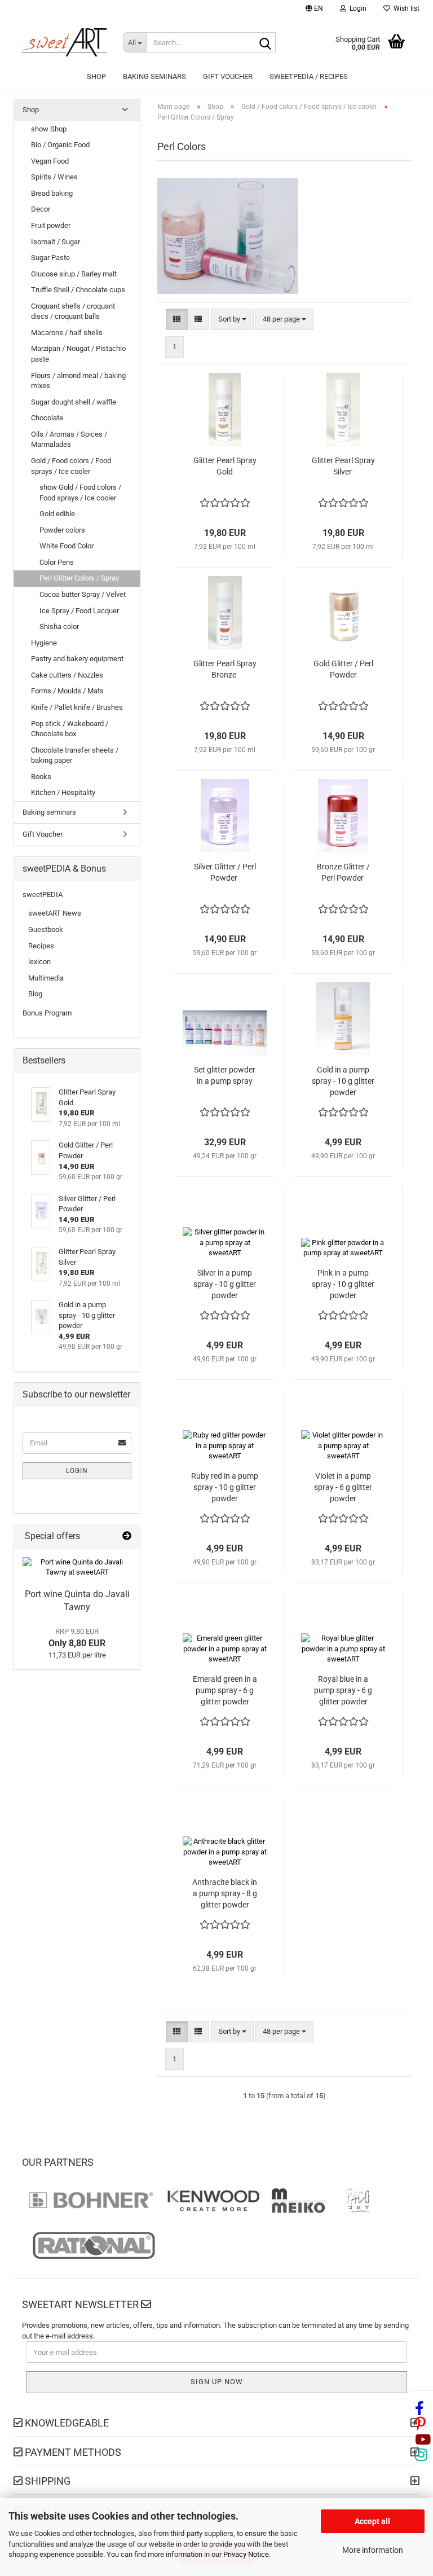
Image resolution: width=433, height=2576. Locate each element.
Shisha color (59, 627)
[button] (314, 10)
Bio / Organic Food (60, 145)
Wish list (405, 8)
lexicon (39, 962)
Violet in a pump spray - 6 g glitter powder (343, 1487)
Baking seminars (154, 76)
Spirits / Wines (54, 177)
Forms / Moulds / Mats (67, 691)
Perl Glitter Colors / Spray (79, 578)
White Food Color (67, 546)
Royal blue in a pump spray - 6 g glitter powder (343, 1690)
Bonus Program (47, 1013)
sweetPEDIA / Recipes (309, 76)
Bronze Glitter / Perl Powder (343, 872)
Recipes (41, 946)
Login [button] (356, 8)
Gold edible (57, 514)
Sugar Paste (50, 258)
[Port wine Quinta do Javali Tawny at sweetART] (77, 1568)
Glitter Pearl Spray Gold (225, 466)
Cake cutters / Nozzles (67, 675)
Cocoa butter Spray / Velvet (83, 594)
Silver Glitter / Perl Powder (225, 872)
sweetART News (55, 913)
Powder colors (62, 530)
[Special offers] (127, 1537)
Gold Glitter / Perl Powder (343, 669)
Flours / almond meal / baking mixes (78, 381)
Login (77, 1471)
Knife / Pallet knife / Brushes (77, 707)
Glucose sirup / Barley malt (74, 274)
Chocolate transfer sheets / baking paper (75, 755)
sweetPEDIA (43, 894)
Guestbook (46, 929)
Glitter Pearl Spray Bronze (225, 669)
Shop (96, 76)
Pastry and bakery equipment (77, 659)
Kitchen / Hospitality (63, 792)
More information (373, 2550)
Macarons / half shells (67, 333)
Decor (41, 209)
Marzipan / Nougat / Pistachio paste (78, 354)
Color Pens (57, 562)
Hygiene (44, 643)
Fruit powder (51, 225)
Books (41, 777)
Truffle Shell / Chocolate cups (78, 290)
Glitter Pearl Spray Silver (343, 466)
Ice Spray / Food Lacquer (79, 611)
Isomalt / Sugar (56, 242)
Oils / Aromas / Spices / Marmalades (69, 439)
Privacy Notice (246, 2554)
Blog (35, 994)
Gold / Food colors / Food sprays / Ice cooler (71, 466)
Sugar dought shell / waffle (74, 402)
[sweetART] (64, 42)
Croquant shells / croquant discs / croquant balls (73, 311)
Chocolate (47, 418)
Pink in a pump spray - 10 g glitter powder (343, 1284)
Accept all (372, 2521)
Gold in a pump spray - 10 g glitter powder (343, 1081)
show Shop (49, 129)
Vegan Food (50, 161)
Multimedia (46, 978)
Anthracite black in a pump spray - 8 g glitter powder (225, 1893)
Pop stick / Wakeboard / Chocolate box (70, 729)
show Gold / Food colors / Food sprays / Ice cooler (80, 493)
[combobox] (232, 320)
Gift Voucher (228, 76)
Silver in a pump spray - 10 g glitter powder (225, 1284)
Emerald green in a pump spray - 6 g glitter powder (225, 1690)
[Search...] (265, 43)
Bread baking (52, 193)
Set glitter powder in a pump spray (225, 1075)
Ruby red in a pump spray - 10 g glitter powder (225, 1487)
